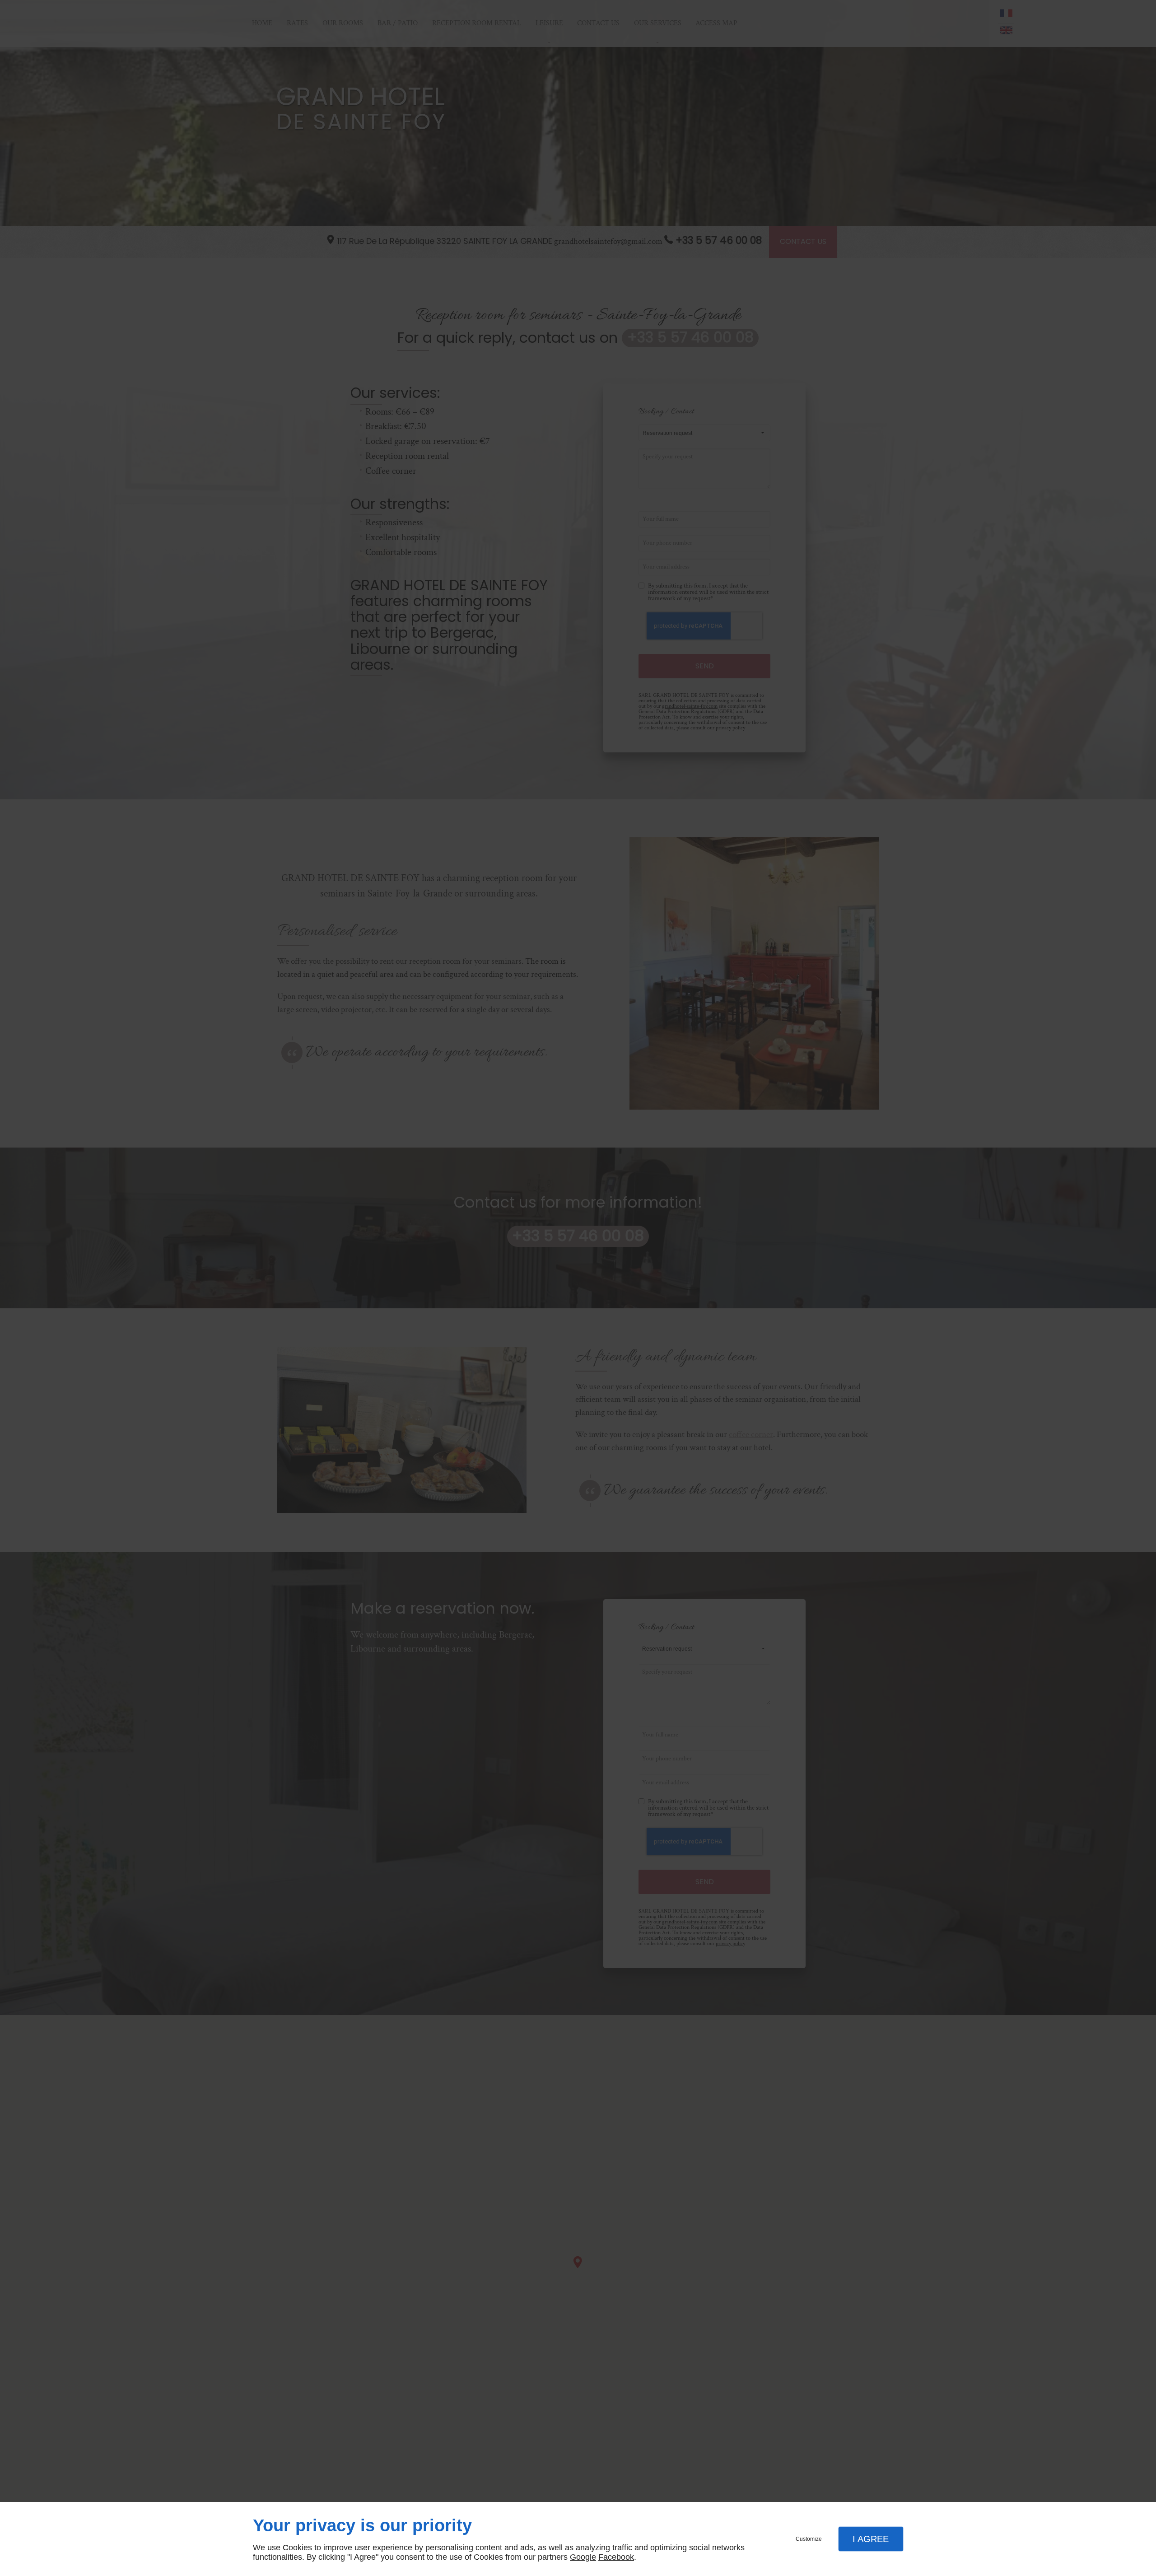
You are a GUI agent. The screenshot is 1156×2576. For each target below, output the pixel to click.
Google (583, 2557)
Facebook (616, 2557)
